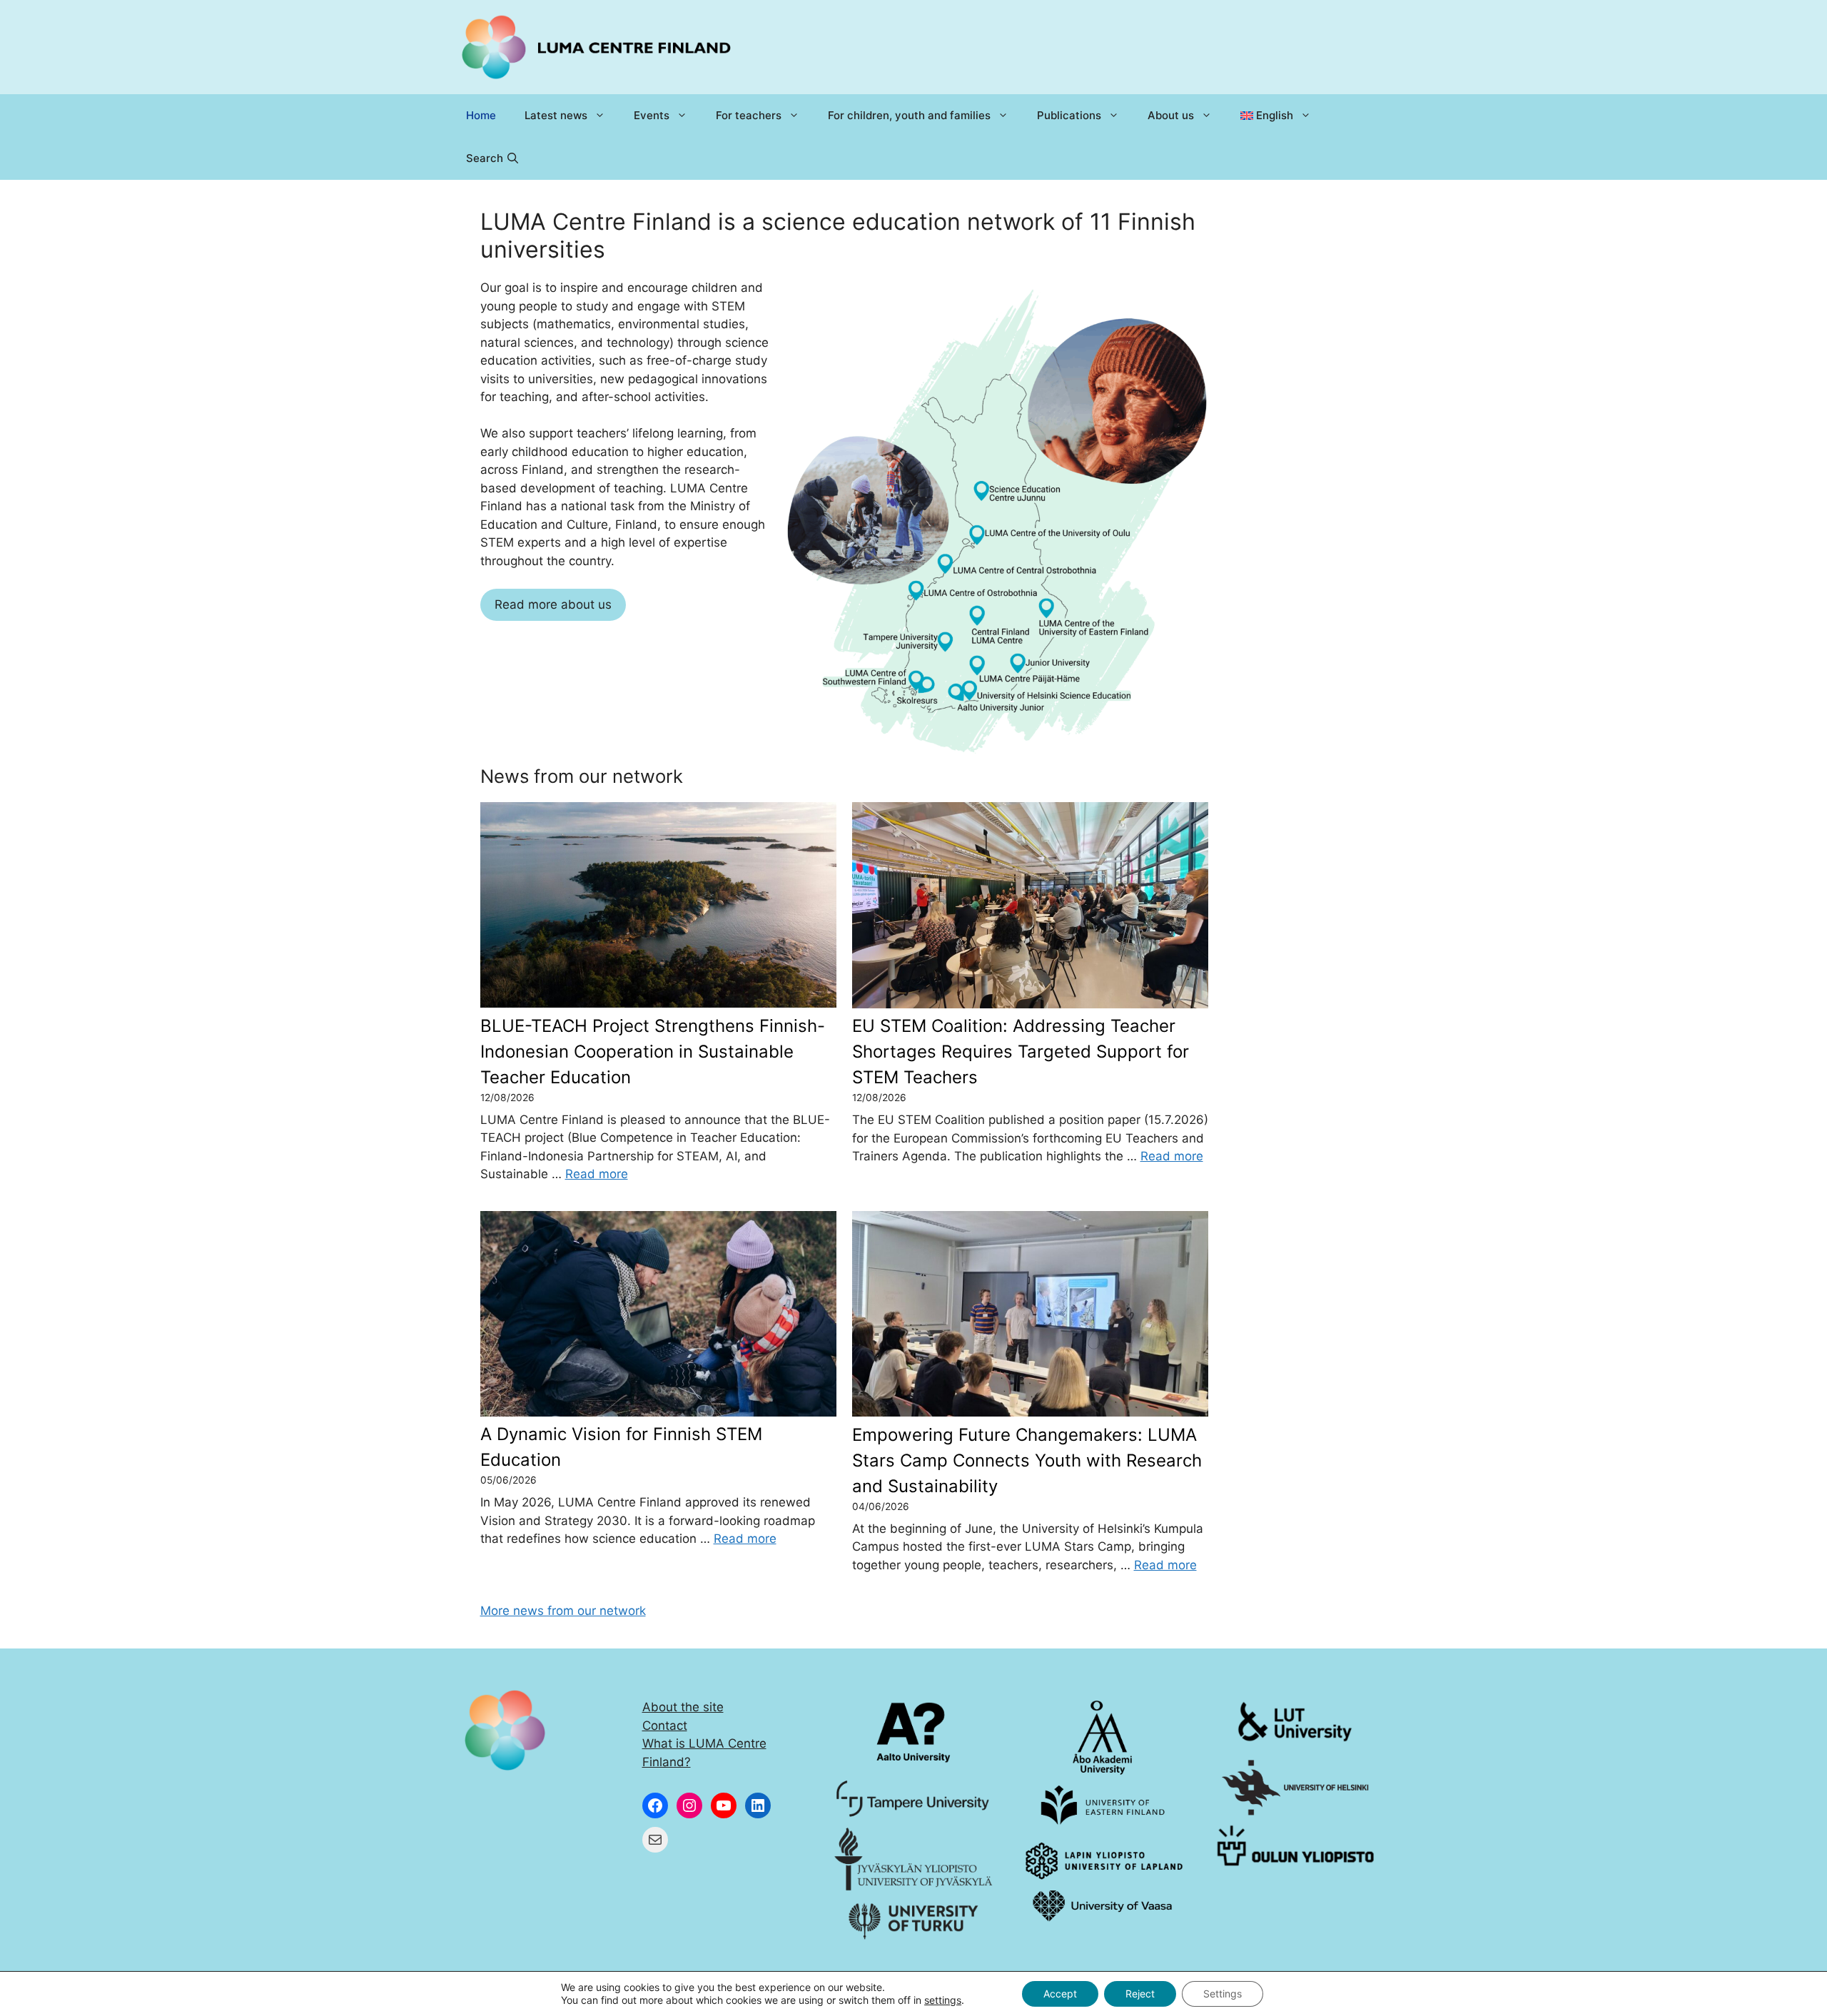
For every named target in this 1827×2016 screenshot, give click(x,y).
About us (1171, 115)
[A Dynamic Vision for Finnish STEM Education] (663, 1316)
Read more (597, 1174)
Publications (1069, 115)
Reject (1140, 1994)
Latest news (556, 115)
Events (652, 115)
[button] (492, 158)
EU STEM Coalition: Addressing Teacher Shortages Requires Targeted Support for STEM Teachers (1021, 1052)
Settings (1223, 1994)
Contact (665, 1726)
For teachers (749, 115)
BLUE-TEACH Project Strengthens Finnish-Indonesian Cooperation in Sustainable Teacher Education (653, 1052)
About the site (683, 1707)
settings (943, 2000)
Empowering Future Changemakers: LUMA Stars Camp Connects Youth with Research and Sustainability (1027, 1460)
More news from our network (563, 1611)
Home (481, 115)
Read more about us (553, 604)
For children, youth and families (909, 115)
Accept (1060, 1994)
